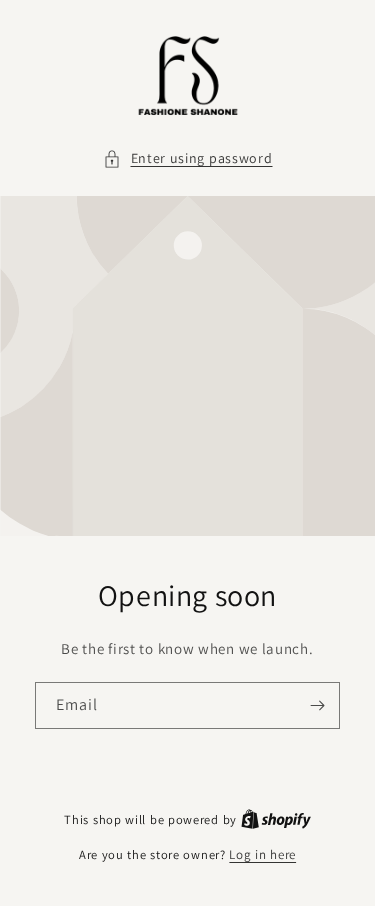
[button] (188, 158)
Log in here (262, 854)
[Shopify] (276, 819)
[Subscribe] (317, 705)
